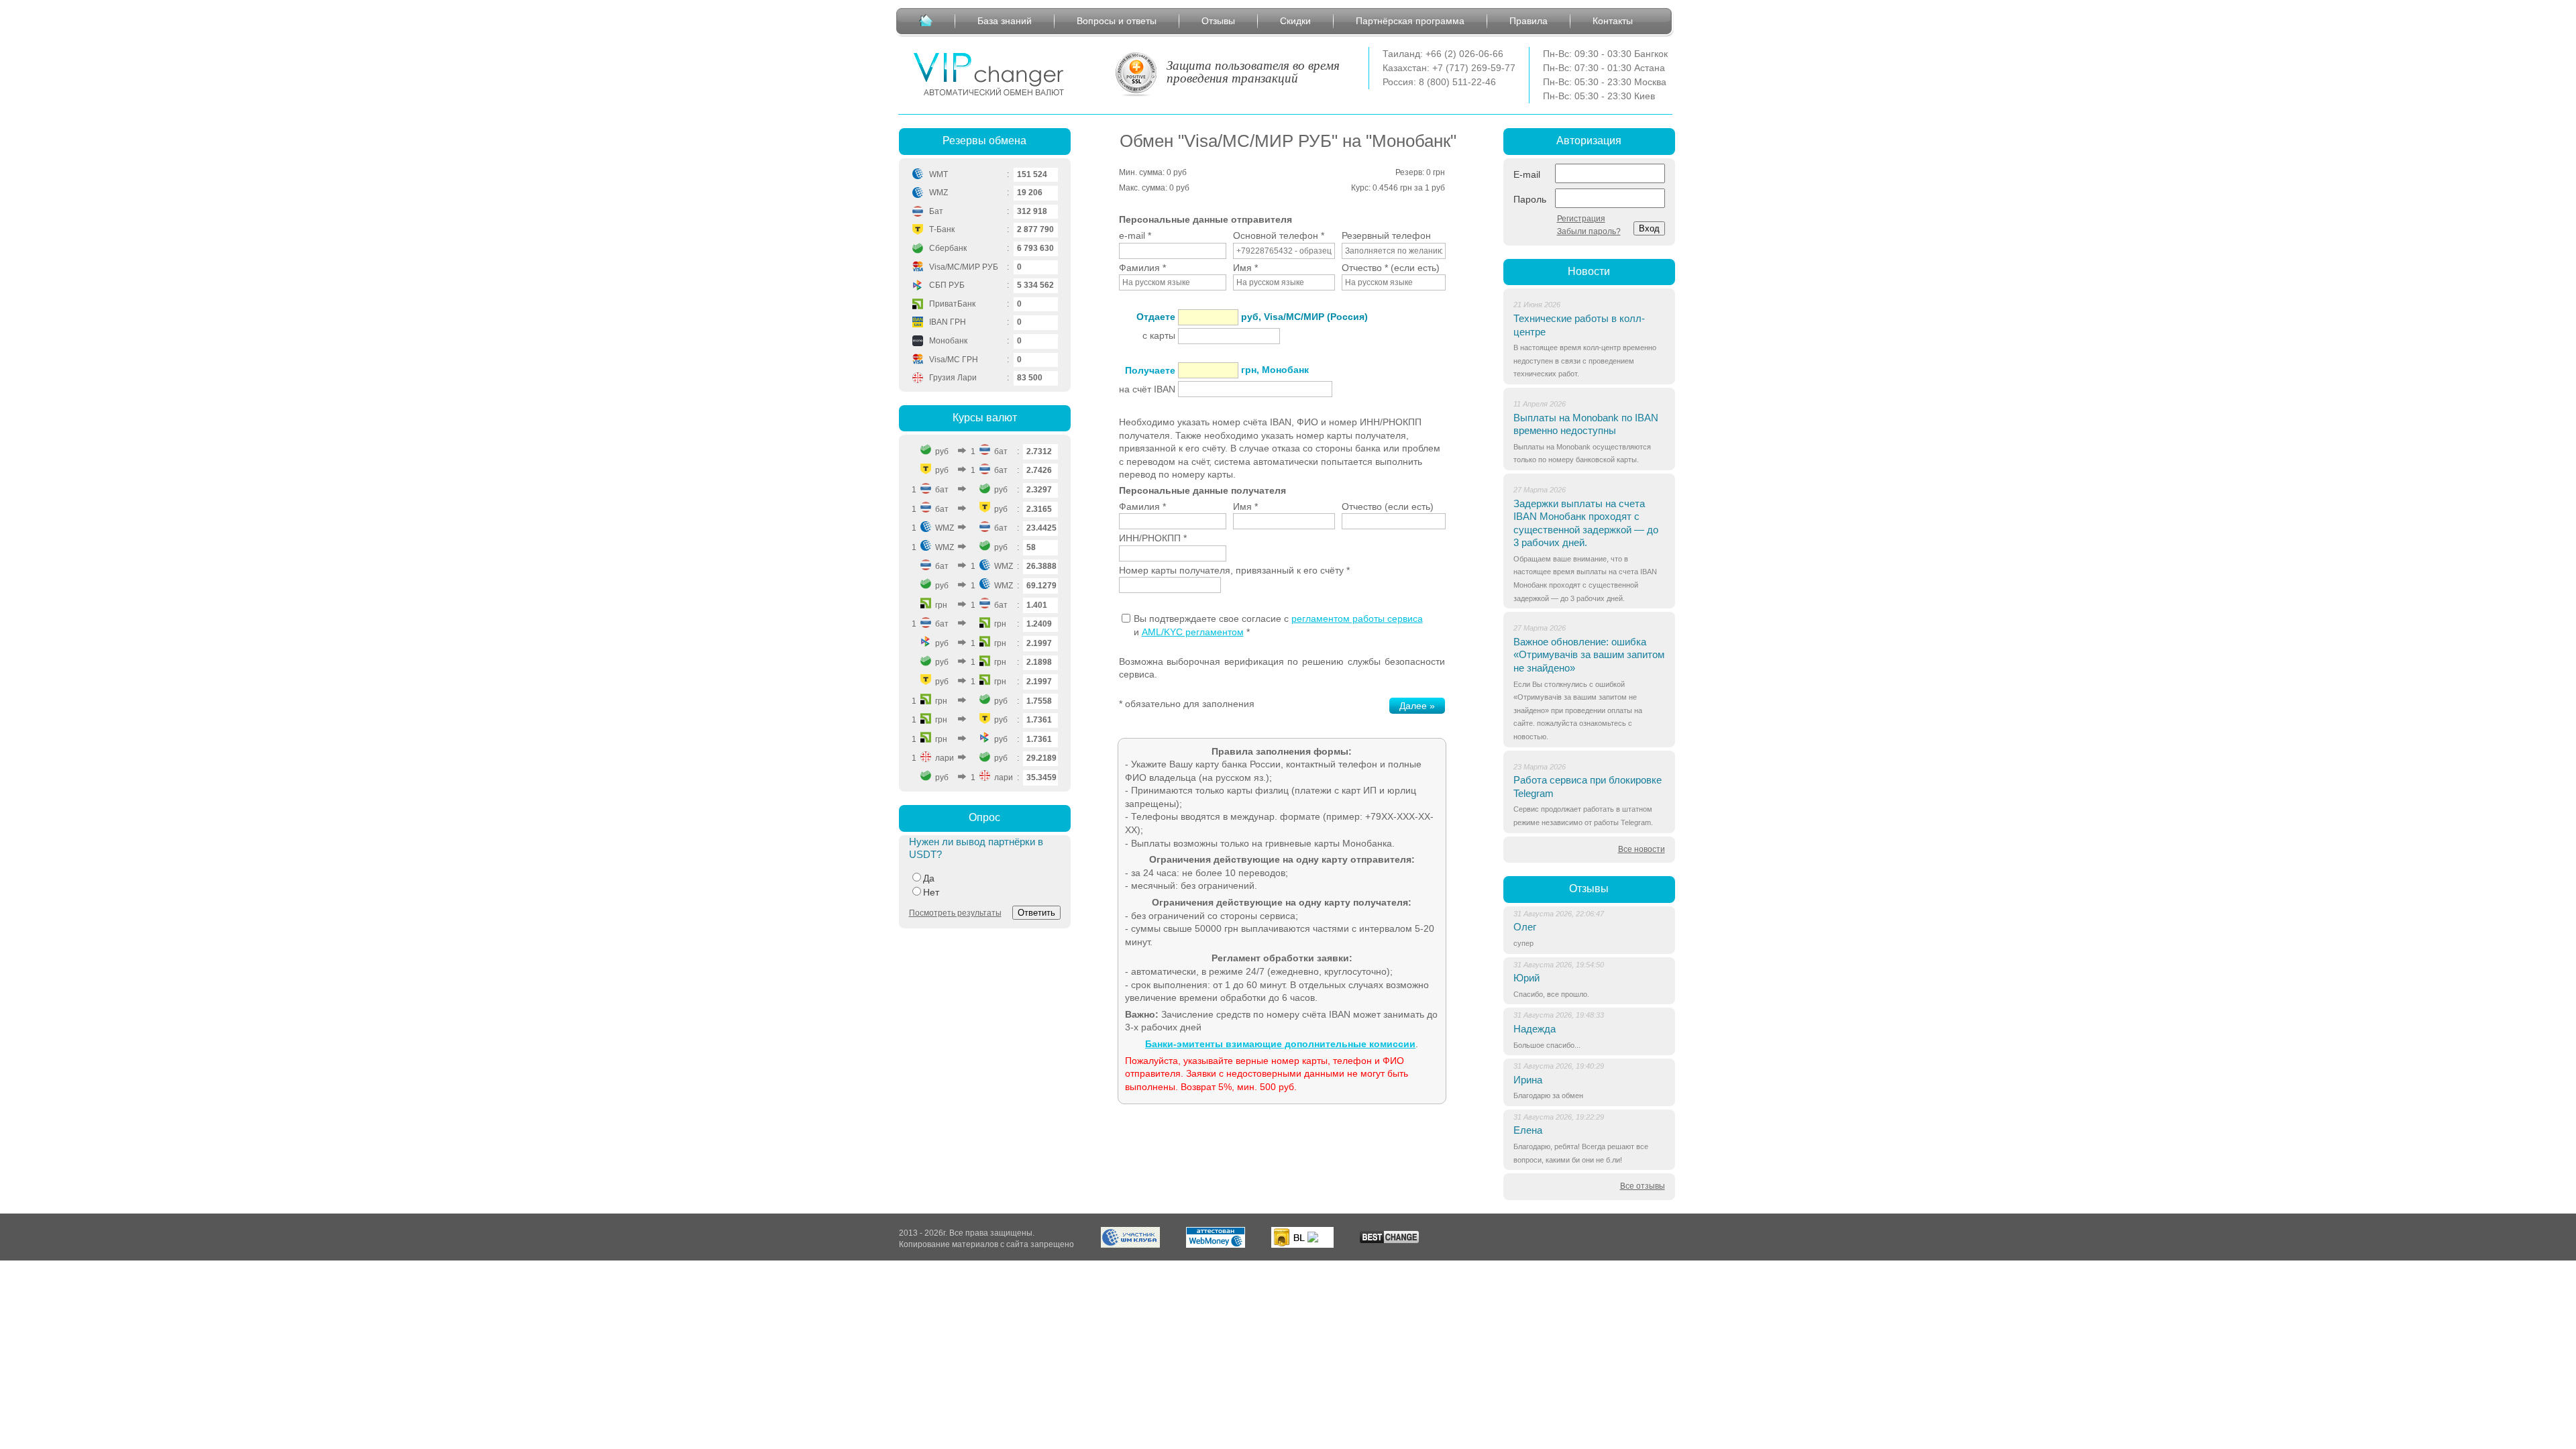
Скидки (1295, 21)
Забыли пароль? (1589, 231)
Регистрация (1581, 219)
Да (929, 878)
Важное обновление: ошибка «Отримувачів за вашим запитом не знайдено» (1589, 655)
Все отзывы (1643, 1186)
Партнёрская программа (1410, 21)
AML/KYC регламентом (1193, 632)
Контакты (1613, 21)
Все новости (1642, 849)
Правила (1528, 21)
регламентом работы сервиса (1357, 619)
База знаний (1005, 21)
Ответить (1036, 913)
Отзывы (1218, 21)
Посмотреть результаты (955, 913)
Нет (931, 892)
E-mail (1527, 174)
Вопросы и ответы (1117, 21)
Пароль (1530, 199)
